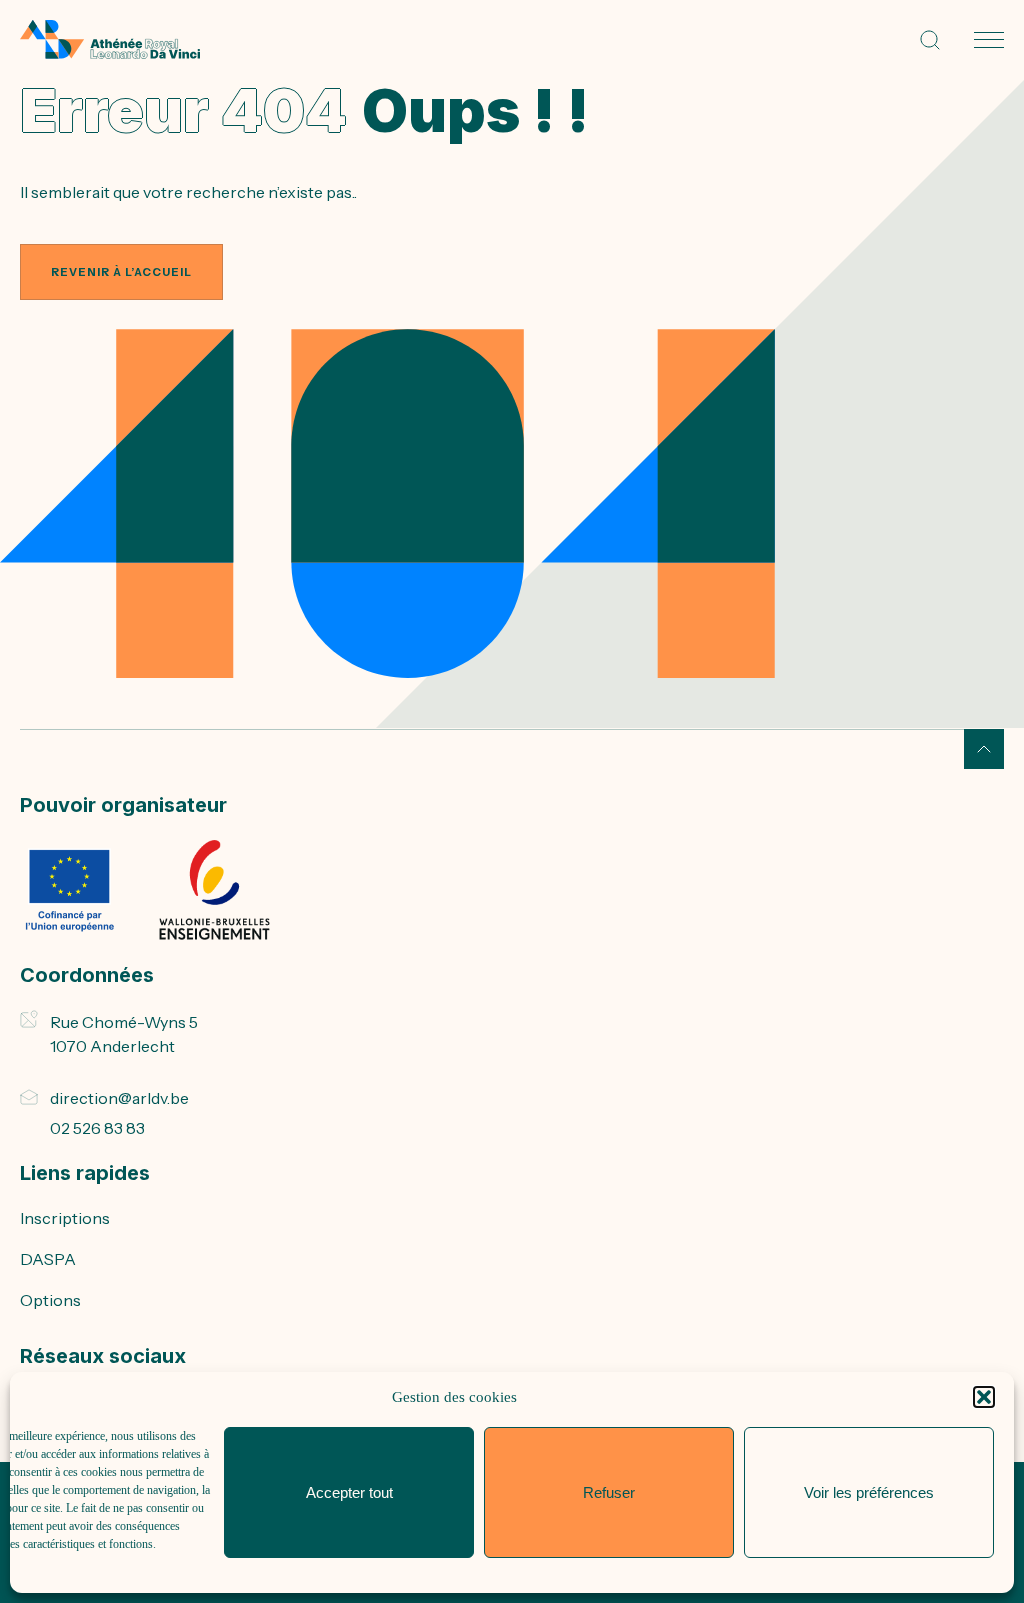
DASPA (48, 1259)
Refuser (609, 1492)
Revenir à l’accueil (121, 272)
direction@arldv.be (119, 1098)
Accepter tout (349, 1492)
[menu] (989, 40)
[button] (984, 1397)
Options (50, 1300)
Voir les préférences (869, 1492)
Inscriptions (65, 1218)
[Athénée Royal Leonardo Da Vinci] (110, 39)
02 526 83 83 (97, 1128)
